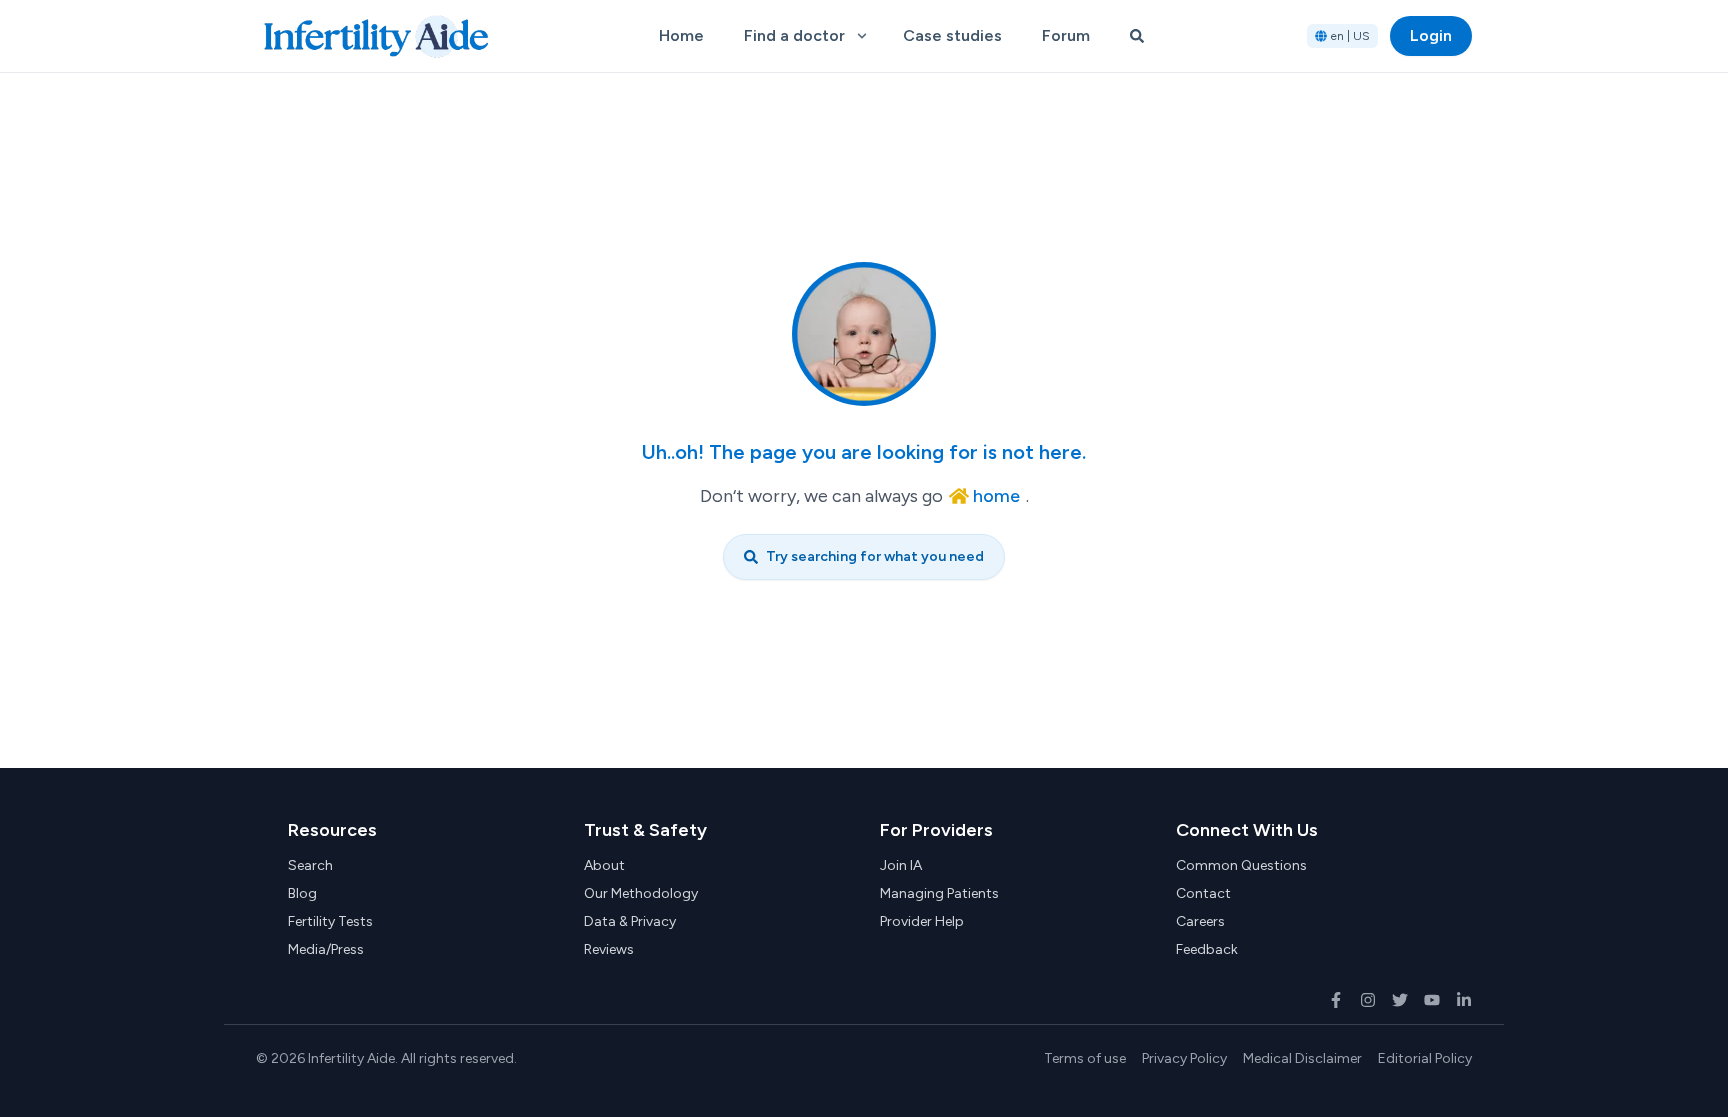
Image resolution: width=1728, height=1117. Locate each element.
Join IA (901, 865)
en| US (1350, 36)
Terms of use (1085, 1058)
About (604, 865)
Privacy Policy (1184, 1058)
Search (310, 865)
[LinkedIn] (1464, 1000)
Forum (1066, 35)
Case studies (952, 35)
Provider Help (922, 921)
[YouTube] (1432, 1000)
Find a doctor (794, 35)
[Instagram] (1368, 1000)
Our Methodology (641, 893)
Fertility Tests (330, 921)
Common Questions (1241, 865)
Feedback (1207, 949)
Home (681, 35)
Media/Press (326, 949)
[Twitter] (1400, 1000)
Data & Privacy (630, 921)
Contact (1203, 893)
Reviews (609, 949)
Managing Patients (939, 893)
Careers (1200, 921)
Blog (302, 893)
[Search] (1137, 36)
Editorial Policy (1425, 1058)
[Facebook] (1336, 1000)
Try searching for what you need (875, 556)
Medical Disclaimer (1302, 1058)
